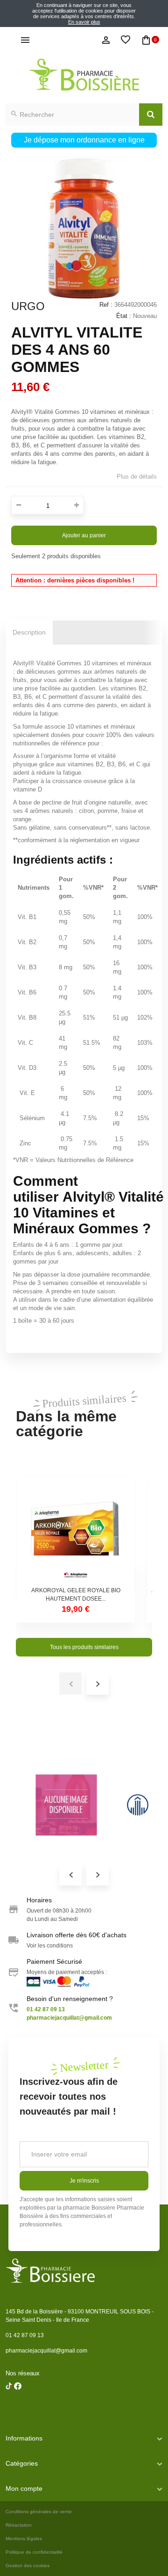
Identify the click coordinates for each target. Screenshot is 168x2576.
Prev (70, 1874)
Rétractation (19, 2525)
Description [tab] (29, 632)
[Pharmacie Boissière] (84, 75)
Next (98, 1874)
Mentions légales (24, 2539)
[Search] (151, 115)
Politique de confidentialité (34, 2552)
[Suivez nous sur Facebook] (9, 2410)
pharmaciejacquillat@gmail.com (46, 2351)
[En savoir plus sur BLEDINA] (66, 1805)
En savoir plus (84, 22)
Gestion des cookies (28, 2566)
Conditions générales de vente (39, 2512)
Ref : (106, 305)
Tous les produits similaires (84, 1647)
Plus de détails (137, 477)
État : (124, 316)
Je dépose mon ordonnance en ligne (84, 140)
